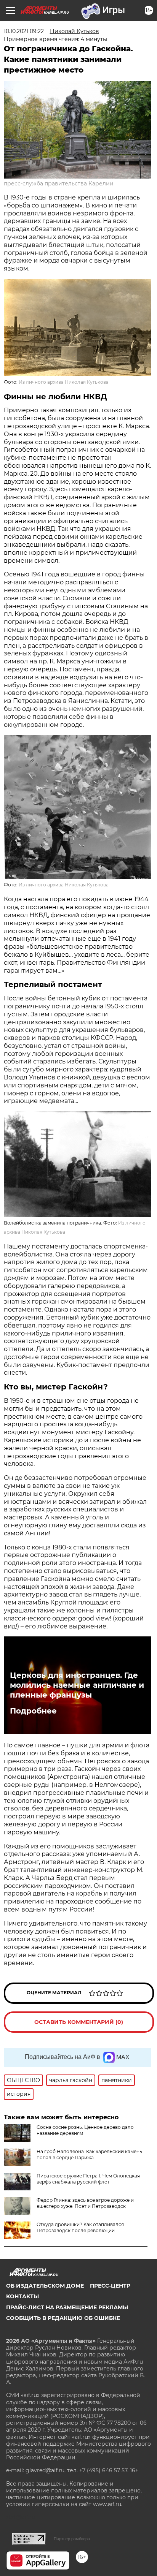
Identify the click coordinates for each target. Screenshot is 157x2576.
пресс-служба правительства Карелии (59, 184)
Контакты (22, 2296)
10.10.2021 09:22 (24, 31)
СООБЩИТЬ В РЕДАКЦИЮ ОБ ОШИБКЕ (63, 2318)
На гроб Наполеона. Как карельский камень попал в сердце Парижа (89, 2154)
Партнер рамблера (72, 2539)
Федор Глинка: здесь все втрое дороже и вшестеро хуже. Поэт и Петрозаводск (85, 2203)
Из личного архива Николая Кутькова (64, 382)
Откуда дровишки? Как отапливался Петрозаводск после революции (80, 2227)
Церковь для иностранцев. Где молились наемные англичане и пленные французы (77, 1685)
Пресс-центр (110, 2286)
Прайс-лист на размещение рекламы (67, 2307)
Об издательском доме (45, 2286)
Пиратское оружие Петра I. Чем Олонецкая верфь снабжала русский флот (88, 2179)
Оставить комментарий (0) (79, 2022)
